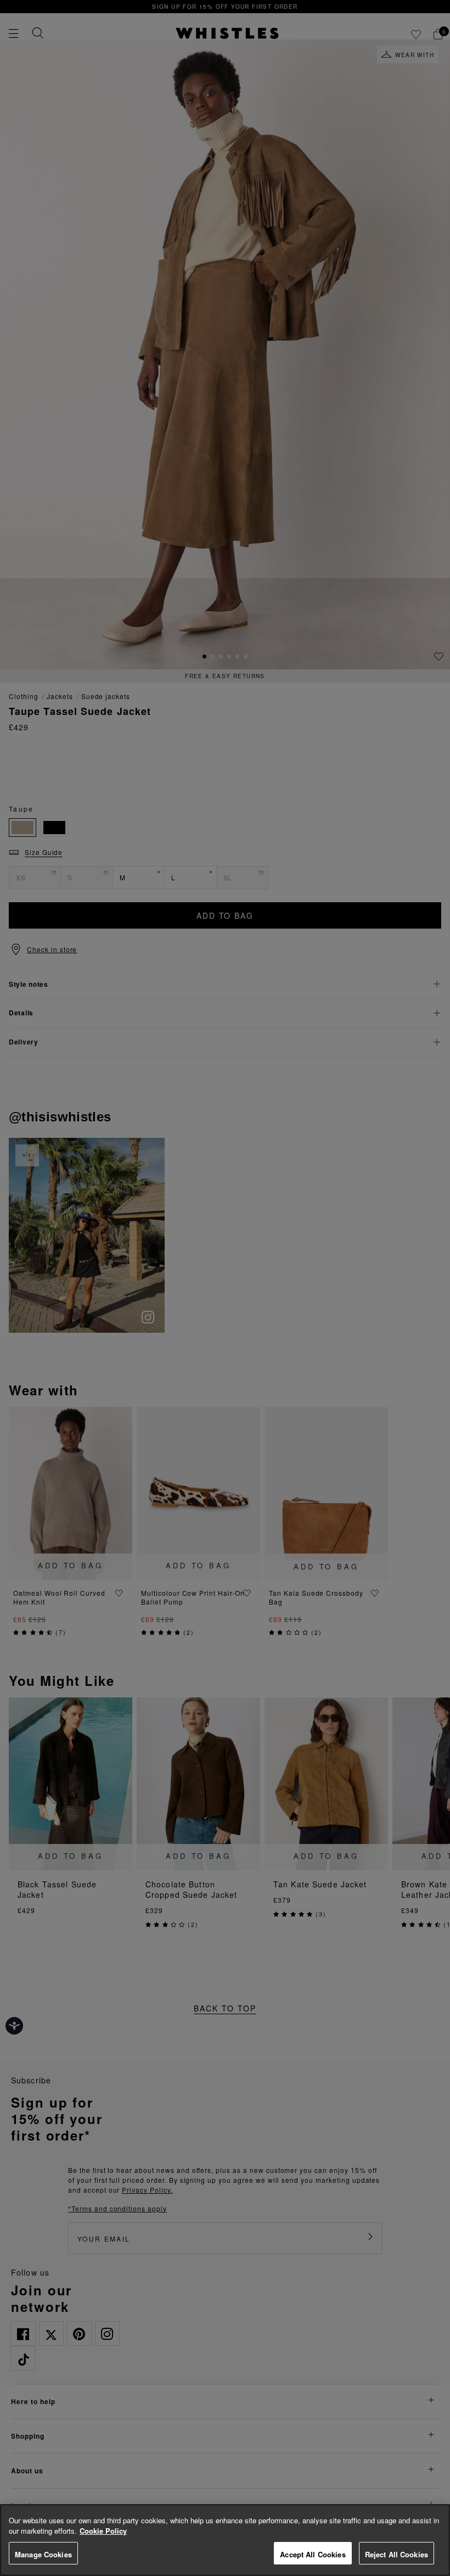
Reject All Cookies (396, 2554)
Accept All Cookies (313, 2554)
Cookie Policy (103, 2531)
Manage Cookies (43, 2554)
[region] (225, 2540)
